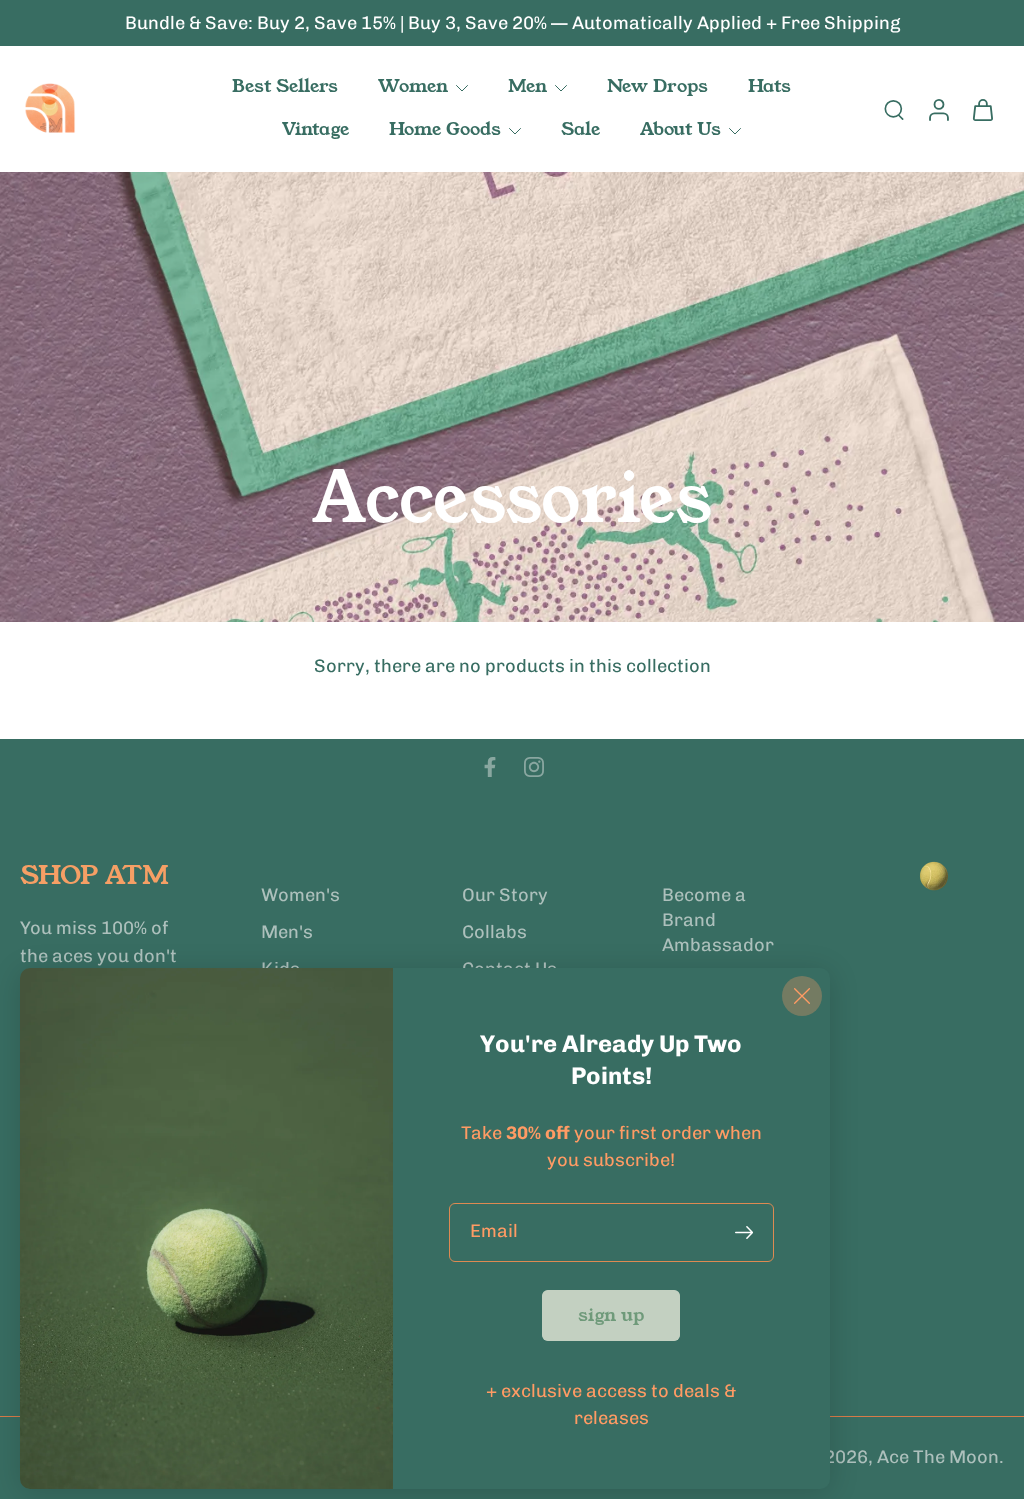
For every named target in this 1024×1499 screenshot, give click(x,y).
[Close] (802, 996)
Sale (580, 129)
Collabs (494, 932)
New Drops (657, 86)
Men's (287, 932)
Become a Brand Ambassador (718, 920)
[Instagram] (534, 767)
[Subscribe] (748, 1232)
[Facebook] (490, 767)
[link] (611, 1315)
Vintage (315, 129)
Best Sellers (285, 86)
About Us (680, 129)
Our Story (505, 895)
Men (527, 86)
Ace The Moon (938, 1458)
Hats (769, 86)
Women (413, 86)
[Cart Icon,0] (982, 109)
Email (494, 1232)
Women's (300, 895)
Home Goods (445, 129)
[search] (894, 109)
